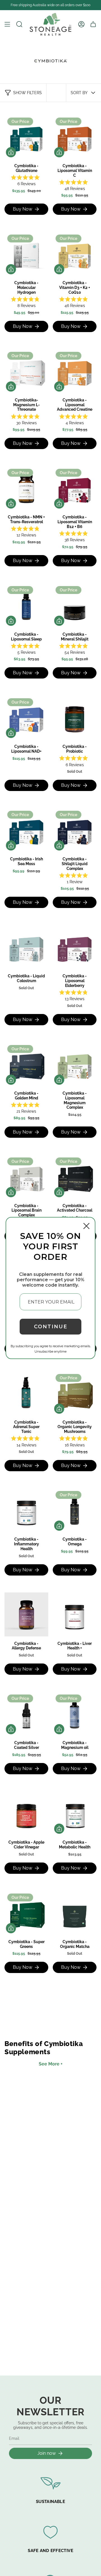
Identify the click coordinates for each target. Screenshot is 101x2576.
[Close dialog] (86, 1226)
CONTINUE (51, 1327)
